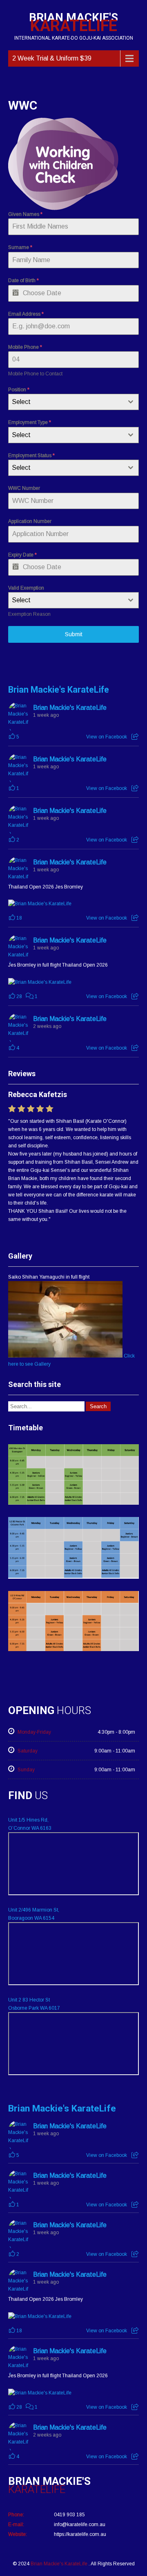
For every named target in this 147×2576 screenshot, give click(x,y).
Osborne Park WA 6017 (34, 2008)
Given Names (25, 214)
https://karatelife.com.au (80, 2534)
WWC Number (24, 488)
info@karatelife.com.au (80, 2524)
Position (19, 390)
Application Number (30, 521)
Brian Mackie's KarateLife (59, 690)
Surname (20, 247)
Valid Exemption (26, 588)
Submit (74, 634)
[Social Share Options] (135, 737)
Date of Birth (23, 280)
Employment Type (30, 422)
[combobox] (73, 402)
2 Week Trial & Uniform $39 (52, 58)
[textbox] (66, 402)
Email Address (26, 314)
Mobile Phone (25, 347)
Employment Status (31, 456)
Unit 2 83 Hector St (29, 2000)
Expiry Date (22, 555)
